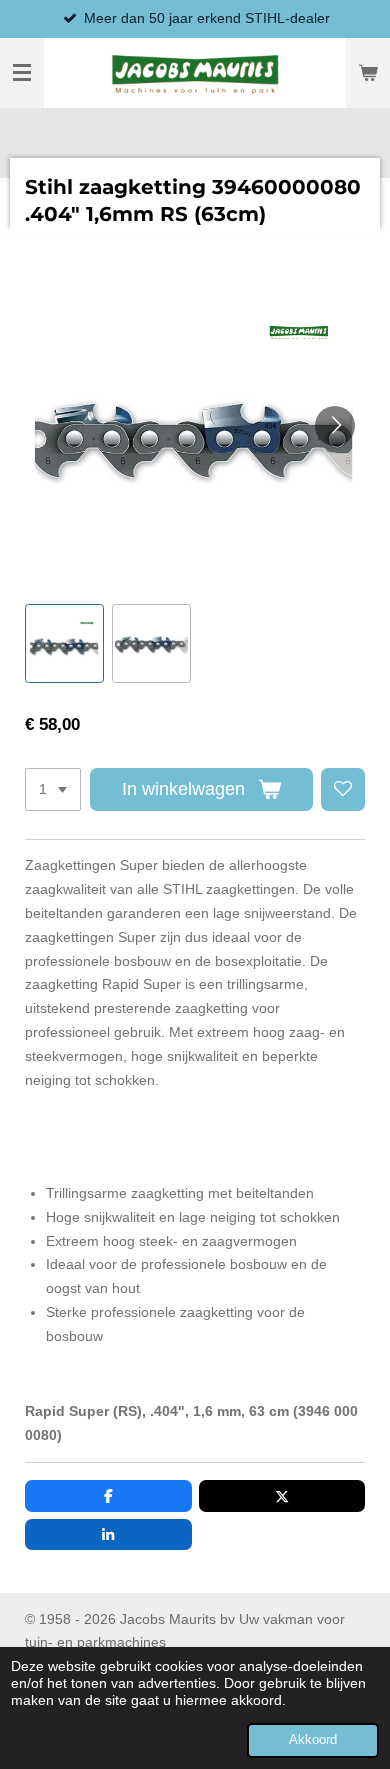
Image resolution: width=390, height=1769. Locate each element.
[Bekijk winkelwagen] (368, 73)
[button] (64, 643)
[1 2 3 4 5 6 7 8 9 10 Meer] (53, 790)
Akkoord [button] (313, 1740)
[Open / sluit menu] (22, 73)
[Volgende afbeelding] (335, 426)
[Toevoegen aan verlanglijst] (343, 790)
